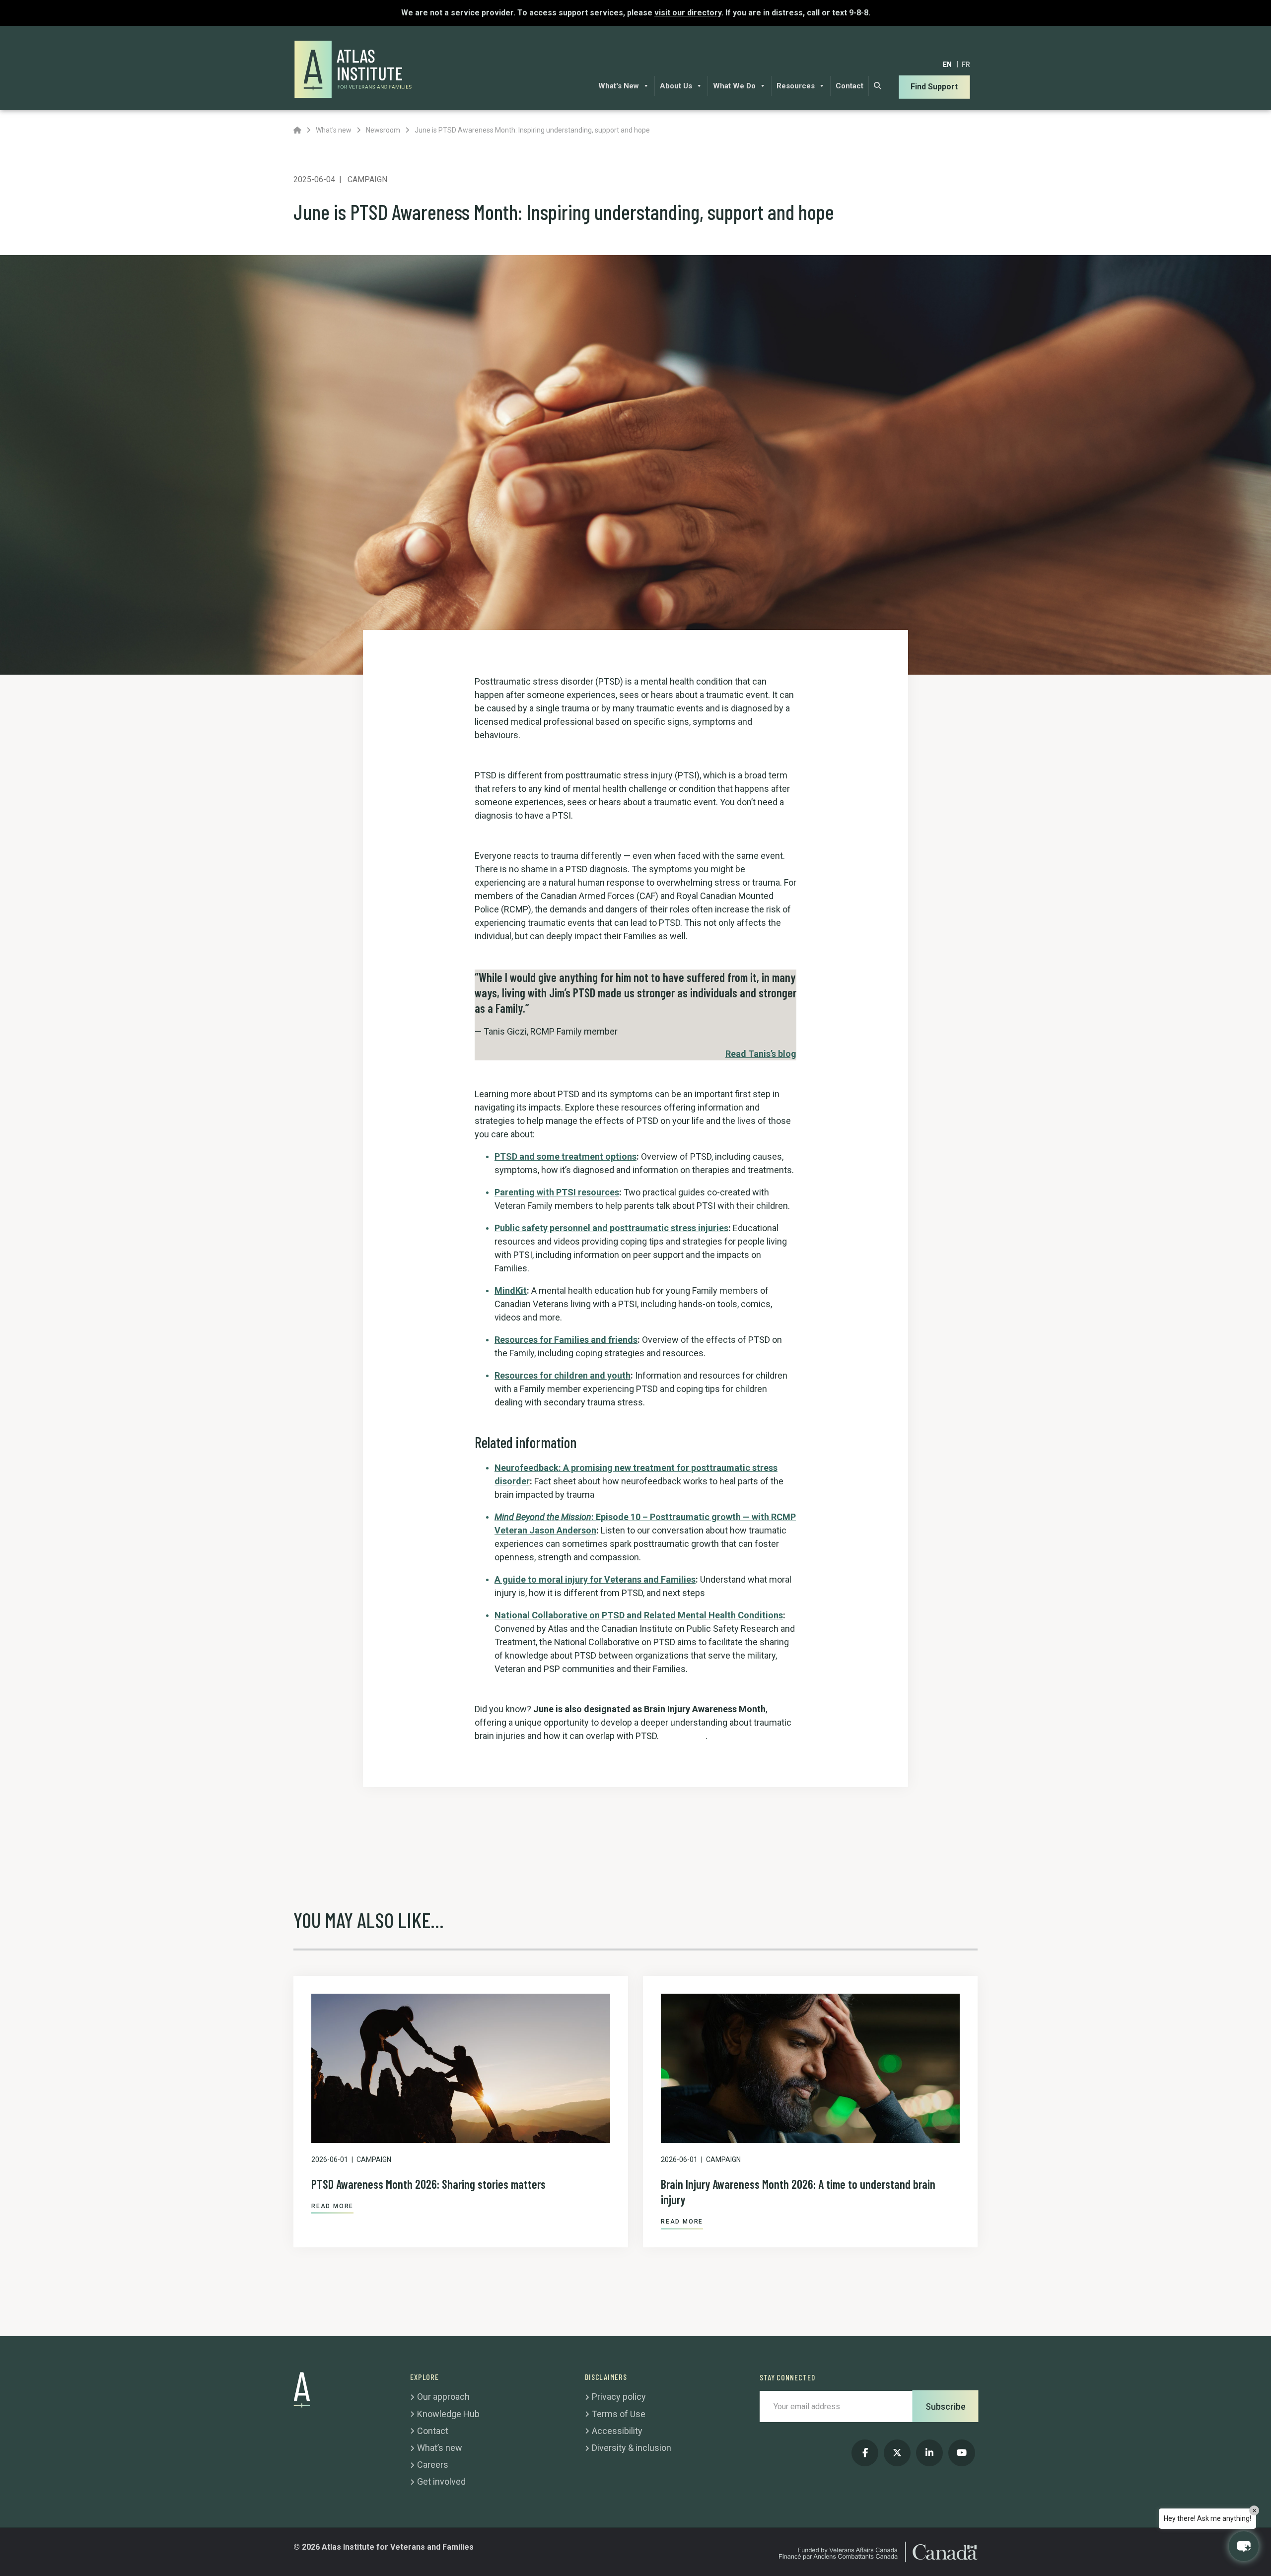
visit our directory (688, 13)
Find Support (934, 87)
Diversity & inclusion (632, 2448)
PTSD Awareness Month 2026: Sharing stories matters (428, 2184)
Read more (332, 2206)
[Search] (878, 86)
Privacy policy (619, 2397)
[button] (1244, 2546)
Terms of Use (619, 2414)
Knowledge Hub (448, 2414)
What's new (334, 130)
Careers (433, 2465)
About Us (676, 86)
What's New (619, 86)
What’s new (440, 2448)
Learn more (683, 1736)
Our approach (443, 2397)
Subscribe (946, 2406)
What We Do (734, 86)
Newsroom (383, 130)
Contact (849, 86)
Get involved (441, 2481)
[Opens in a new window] (865, 2453)
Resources (796, 86)
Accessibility (617, 2431)
